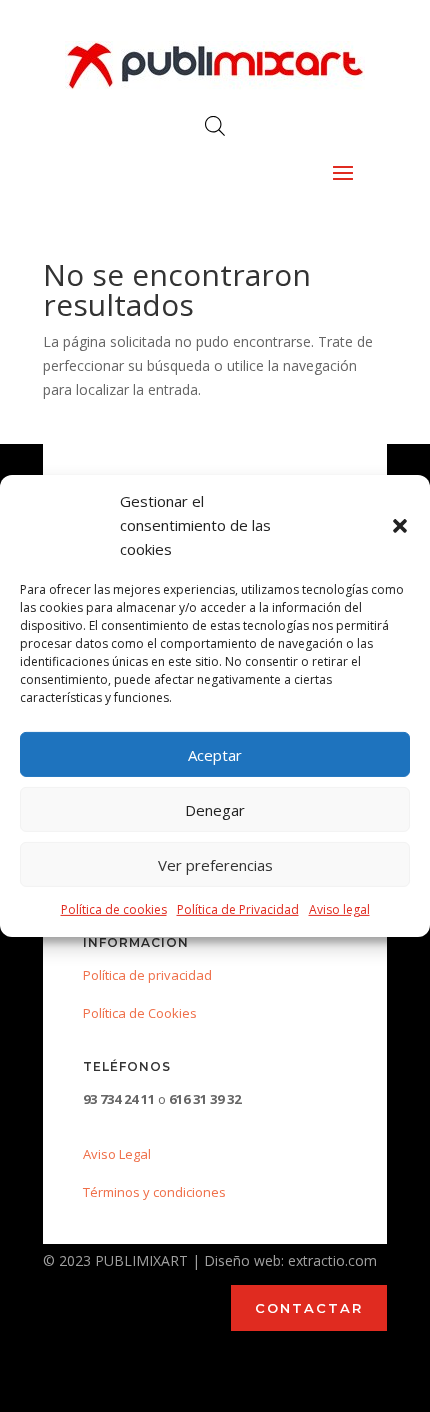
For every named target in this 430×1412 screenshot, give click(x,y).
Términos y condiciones (154, 1192)
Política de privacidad (147, 975)
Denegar (215, 810)
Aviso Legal (117, 1154)
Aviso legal (339, 909)
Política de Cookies (140, 1013)
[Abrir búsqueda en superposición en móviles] (215, 125)
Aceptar (215, 755)
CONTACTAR (309, 1308)
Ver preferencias (215, 865)
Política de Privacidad (238, 909)
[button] (400, 526)
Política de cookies (114, 909)
